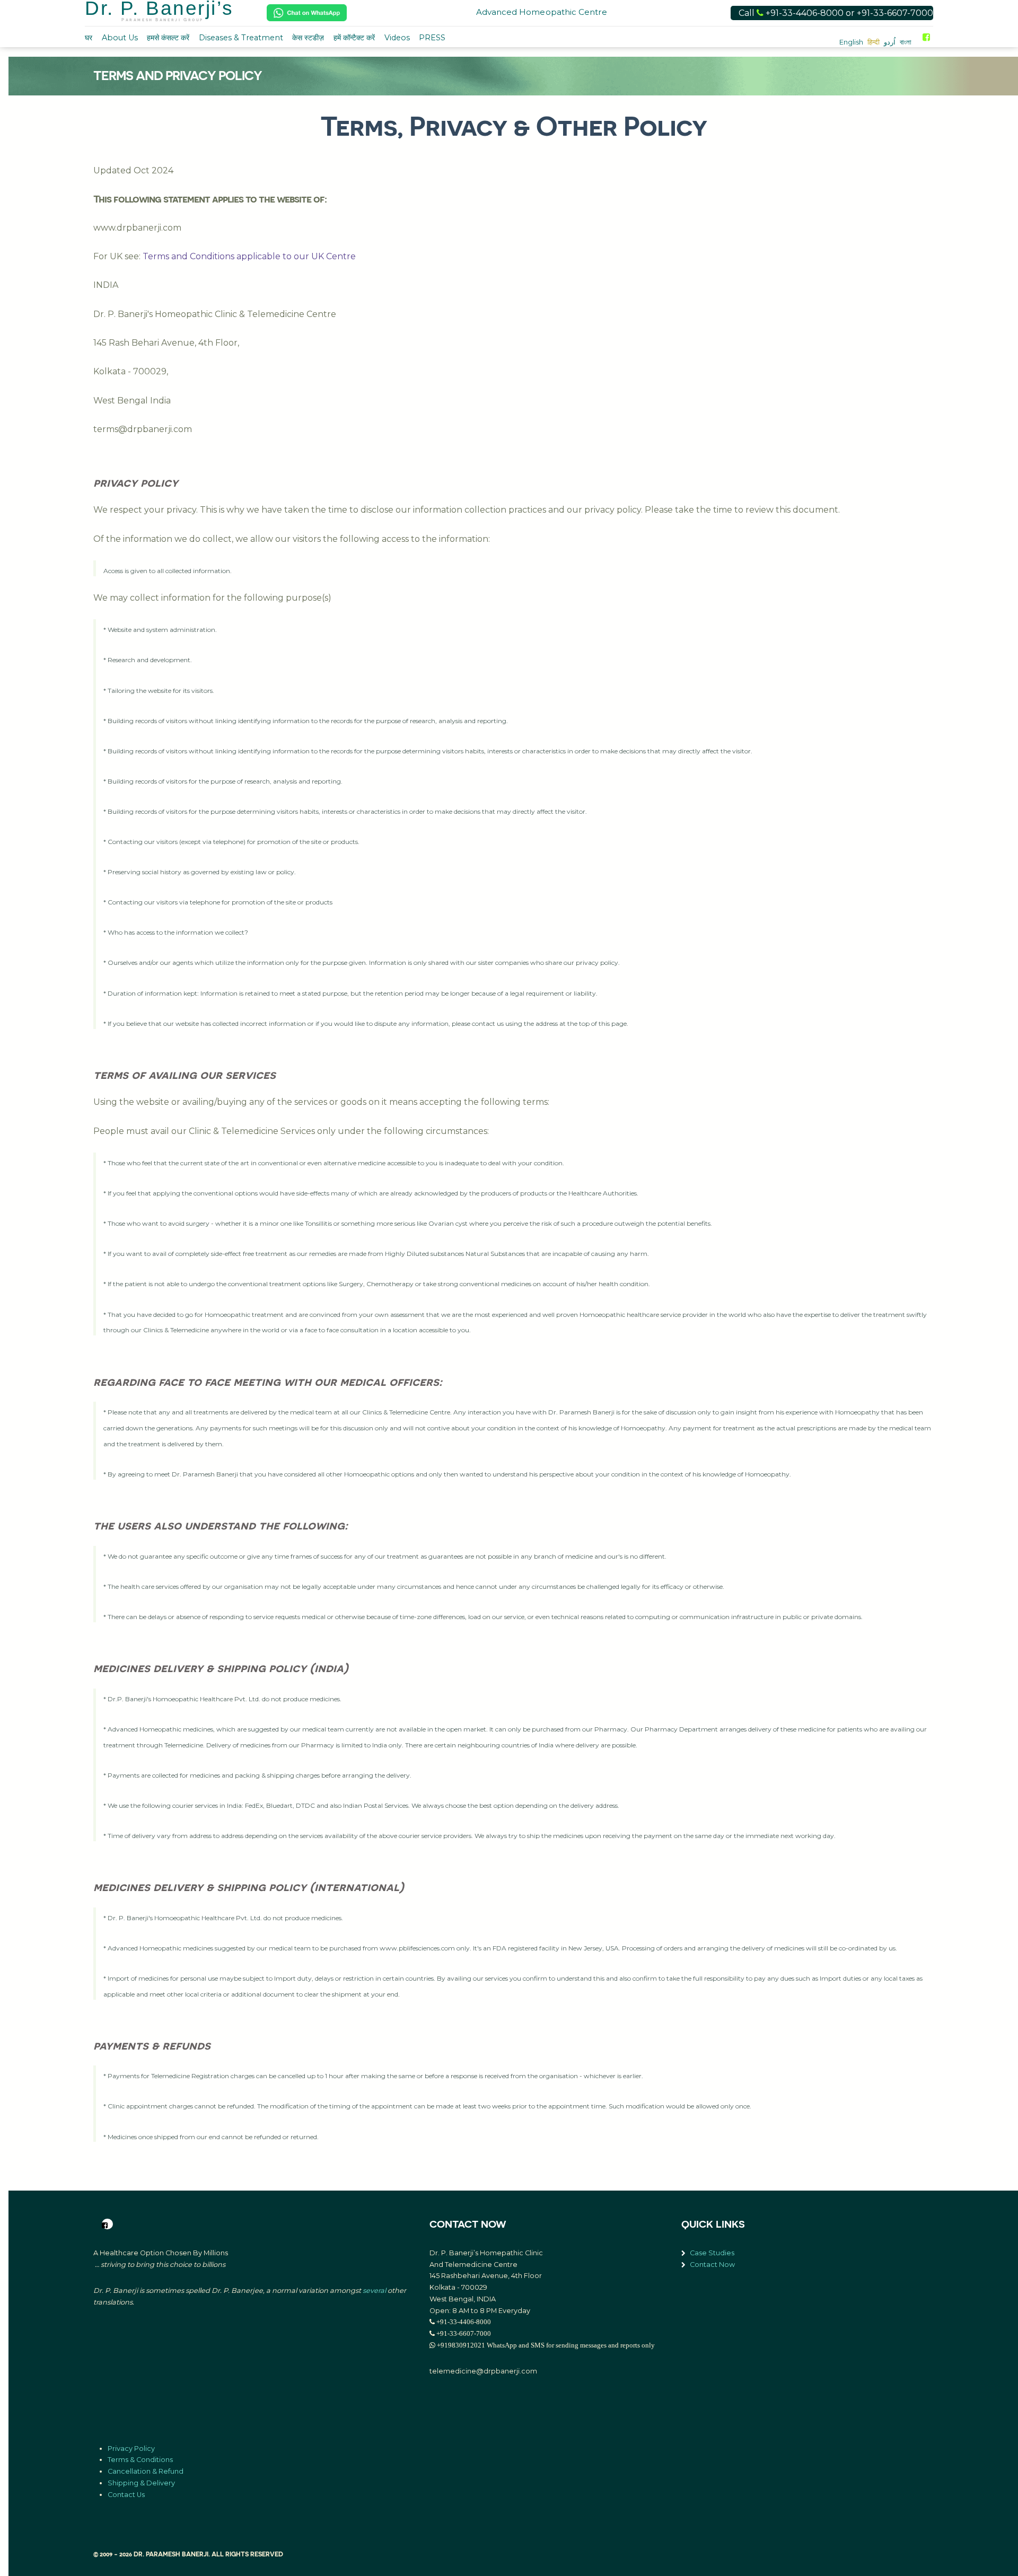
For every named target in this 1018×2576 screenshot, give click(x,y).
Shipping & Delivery (141, 2483)
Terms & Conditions (140, 2460)
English (851, 42)
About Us (120, 38)
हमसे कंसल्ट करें (168, 38)
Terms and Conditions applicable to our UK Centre (249, 256)
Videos (397, 38)
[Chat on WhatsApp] (307, 13)
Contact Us (126, 2495)
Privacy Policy (131, 2448)
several (374, 2291)
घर (89, 38)
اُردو (890, 42)
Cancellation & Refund (146, 2471)
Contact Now (712, 2265)
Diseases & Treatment (241, 38)
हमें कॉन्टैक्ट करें (354, 38)
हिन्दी (874, 42)
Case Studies (712, 2253)
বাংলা (906, 42)
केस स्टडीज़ (308, 38)
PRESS (432, 38)
